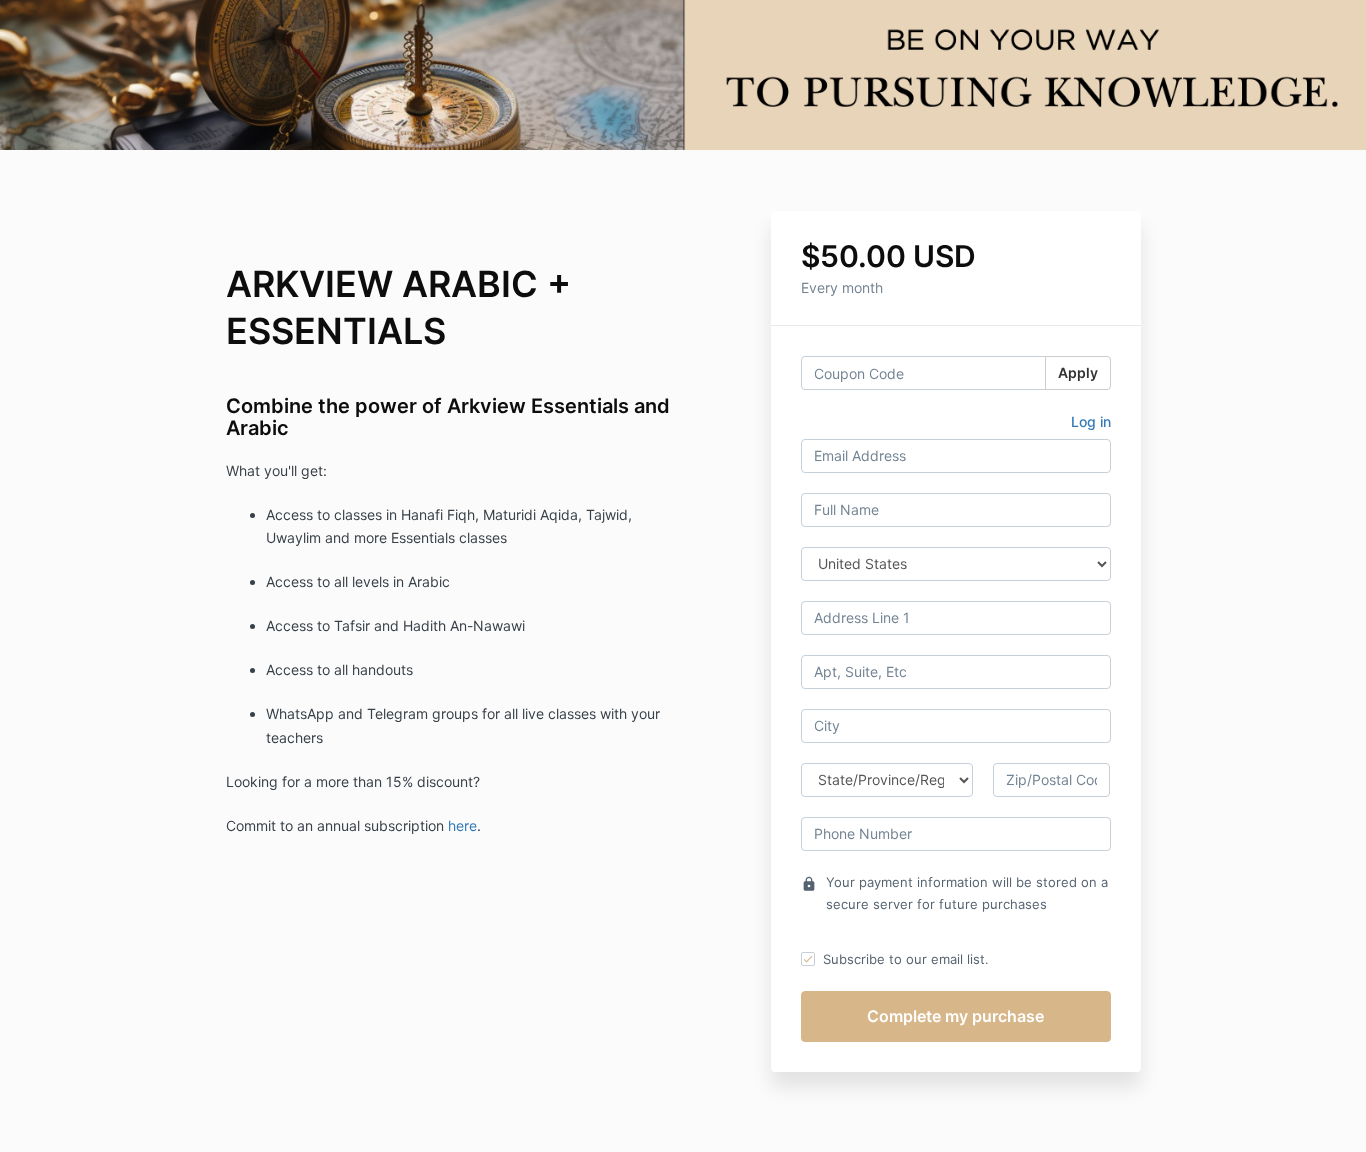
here (462, 825)
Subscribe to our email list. (906, 959)
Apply (1078, 372)
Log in (1091, 421)
